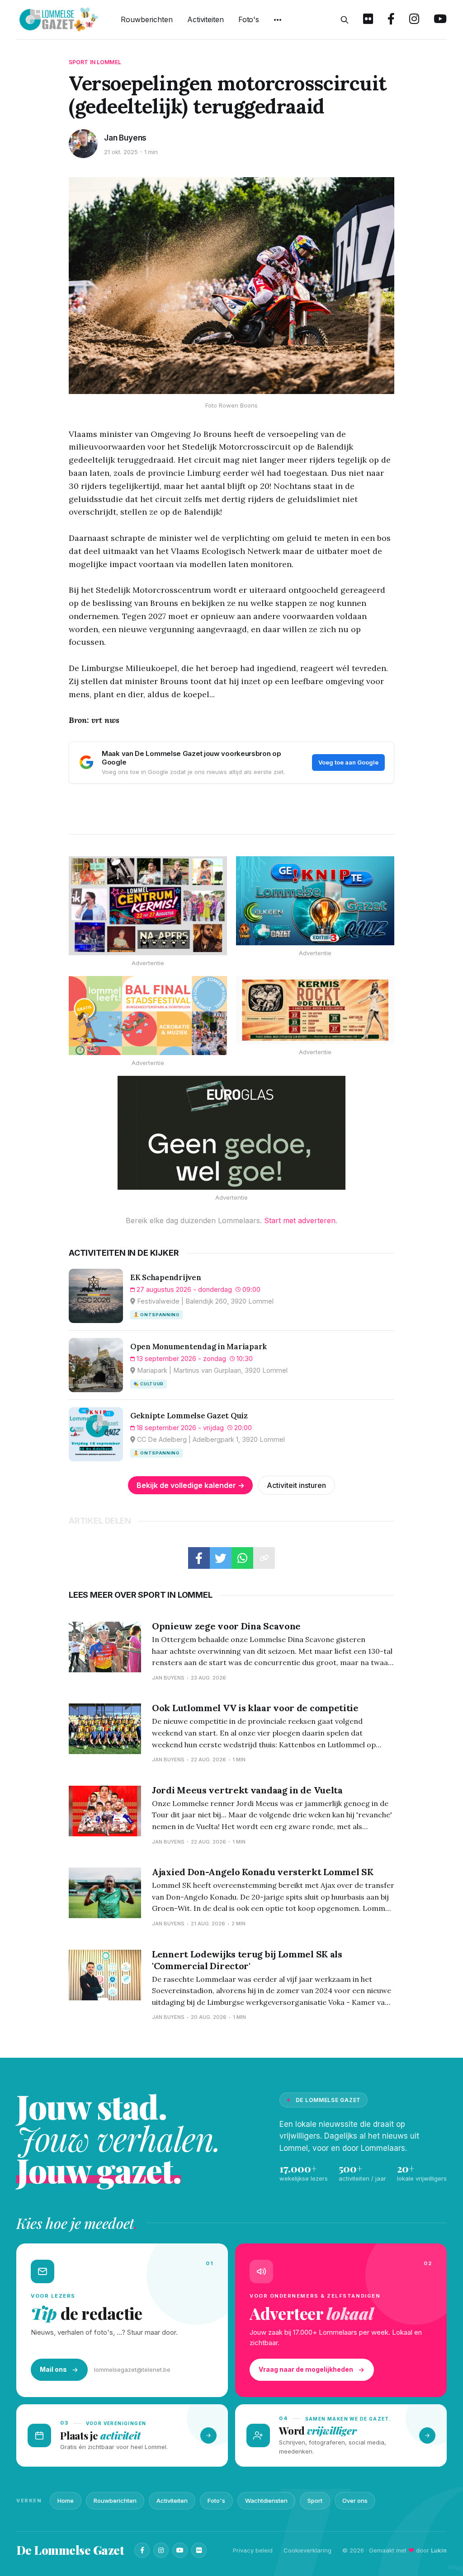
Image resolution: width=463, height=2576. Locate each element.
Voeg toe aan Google (348, 762)
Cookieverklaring (307, 2550)
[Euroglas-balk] (231, 1133)
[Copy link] (264, 1558)
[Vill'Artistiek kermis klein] (315, 1010)
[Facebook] (142, 2550)
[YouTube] (180, 2550)
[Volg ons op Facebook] (391, 20)
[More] (278, 20)
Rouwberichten (147, 19)
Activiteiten (206, 19)
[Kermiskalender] (148, 906)
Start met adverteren (300, 1220)
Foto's (249, 19)
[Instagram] (161, 2550)
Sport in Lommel (95, 62)
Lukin (439, 2550)
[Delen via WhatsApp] (242, 1558)
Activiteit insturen (296, 1485)
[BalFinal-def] (148, 1016)
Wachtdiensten (266, 2501)
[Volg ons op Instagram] (414, 20)
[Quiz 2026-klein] (315, 901)
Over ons (355, 2501)
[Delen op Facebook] (199, 1558)
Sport (315, 2501)
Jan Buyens (125, 138)
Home (66, 2501)
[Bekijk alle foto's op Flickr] (368, 20)
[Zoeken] (345, 20)
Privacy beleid (253, 2550)
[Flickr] (199, 2550)
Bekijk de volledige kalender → (191, 1485)
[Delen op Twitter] (221, 1558)
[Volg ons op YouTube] (440, 20)
